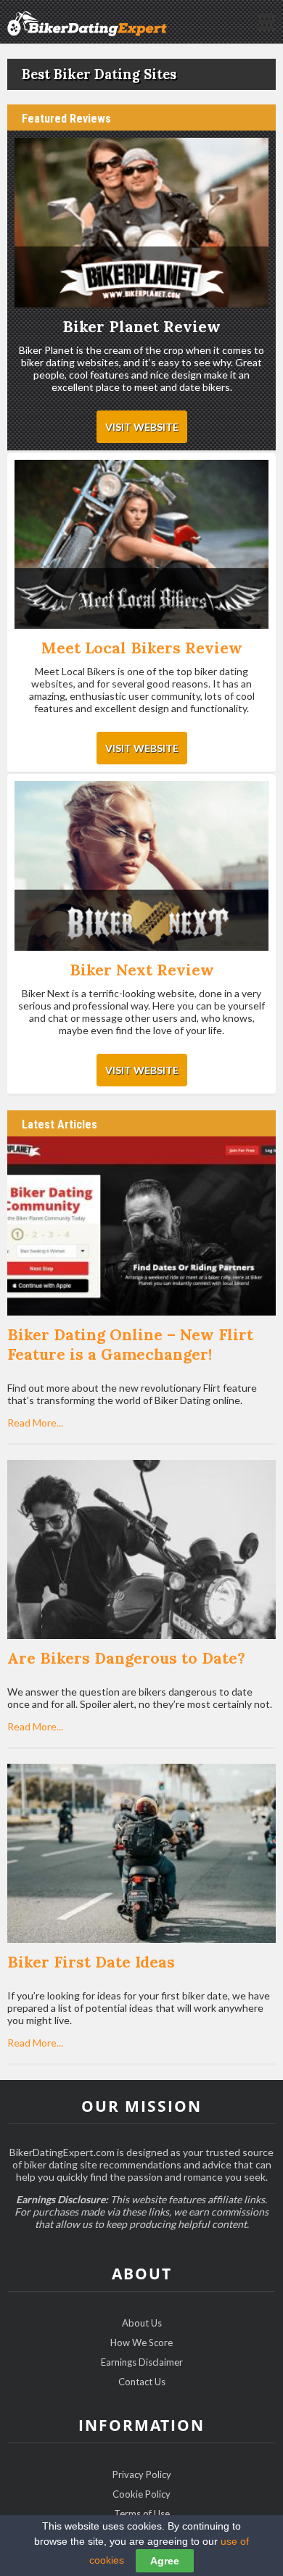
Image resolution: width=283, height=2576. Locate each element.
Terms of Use (142, 2514)
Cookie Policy (141, 2494)
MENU (265, 20)
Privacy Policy (142, 2474)
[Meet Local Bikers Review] (142, 546)
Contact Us (142, 2382)
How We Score (141, 2342)
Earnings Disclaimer (142, 2362)
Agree (165, 2561)
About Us (142, 2323)
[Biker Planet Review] (142, 224)
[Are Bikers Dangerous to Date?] (142, 1551)
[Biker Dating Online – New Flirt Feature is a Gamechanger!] (142, 1227)
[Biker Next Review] (142, 867)
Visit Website (142, 427)
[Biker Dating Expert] (87, 21)
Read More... (35, 1423)
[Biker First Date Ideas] (142, 1854)
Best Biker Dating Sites (99, 74)
